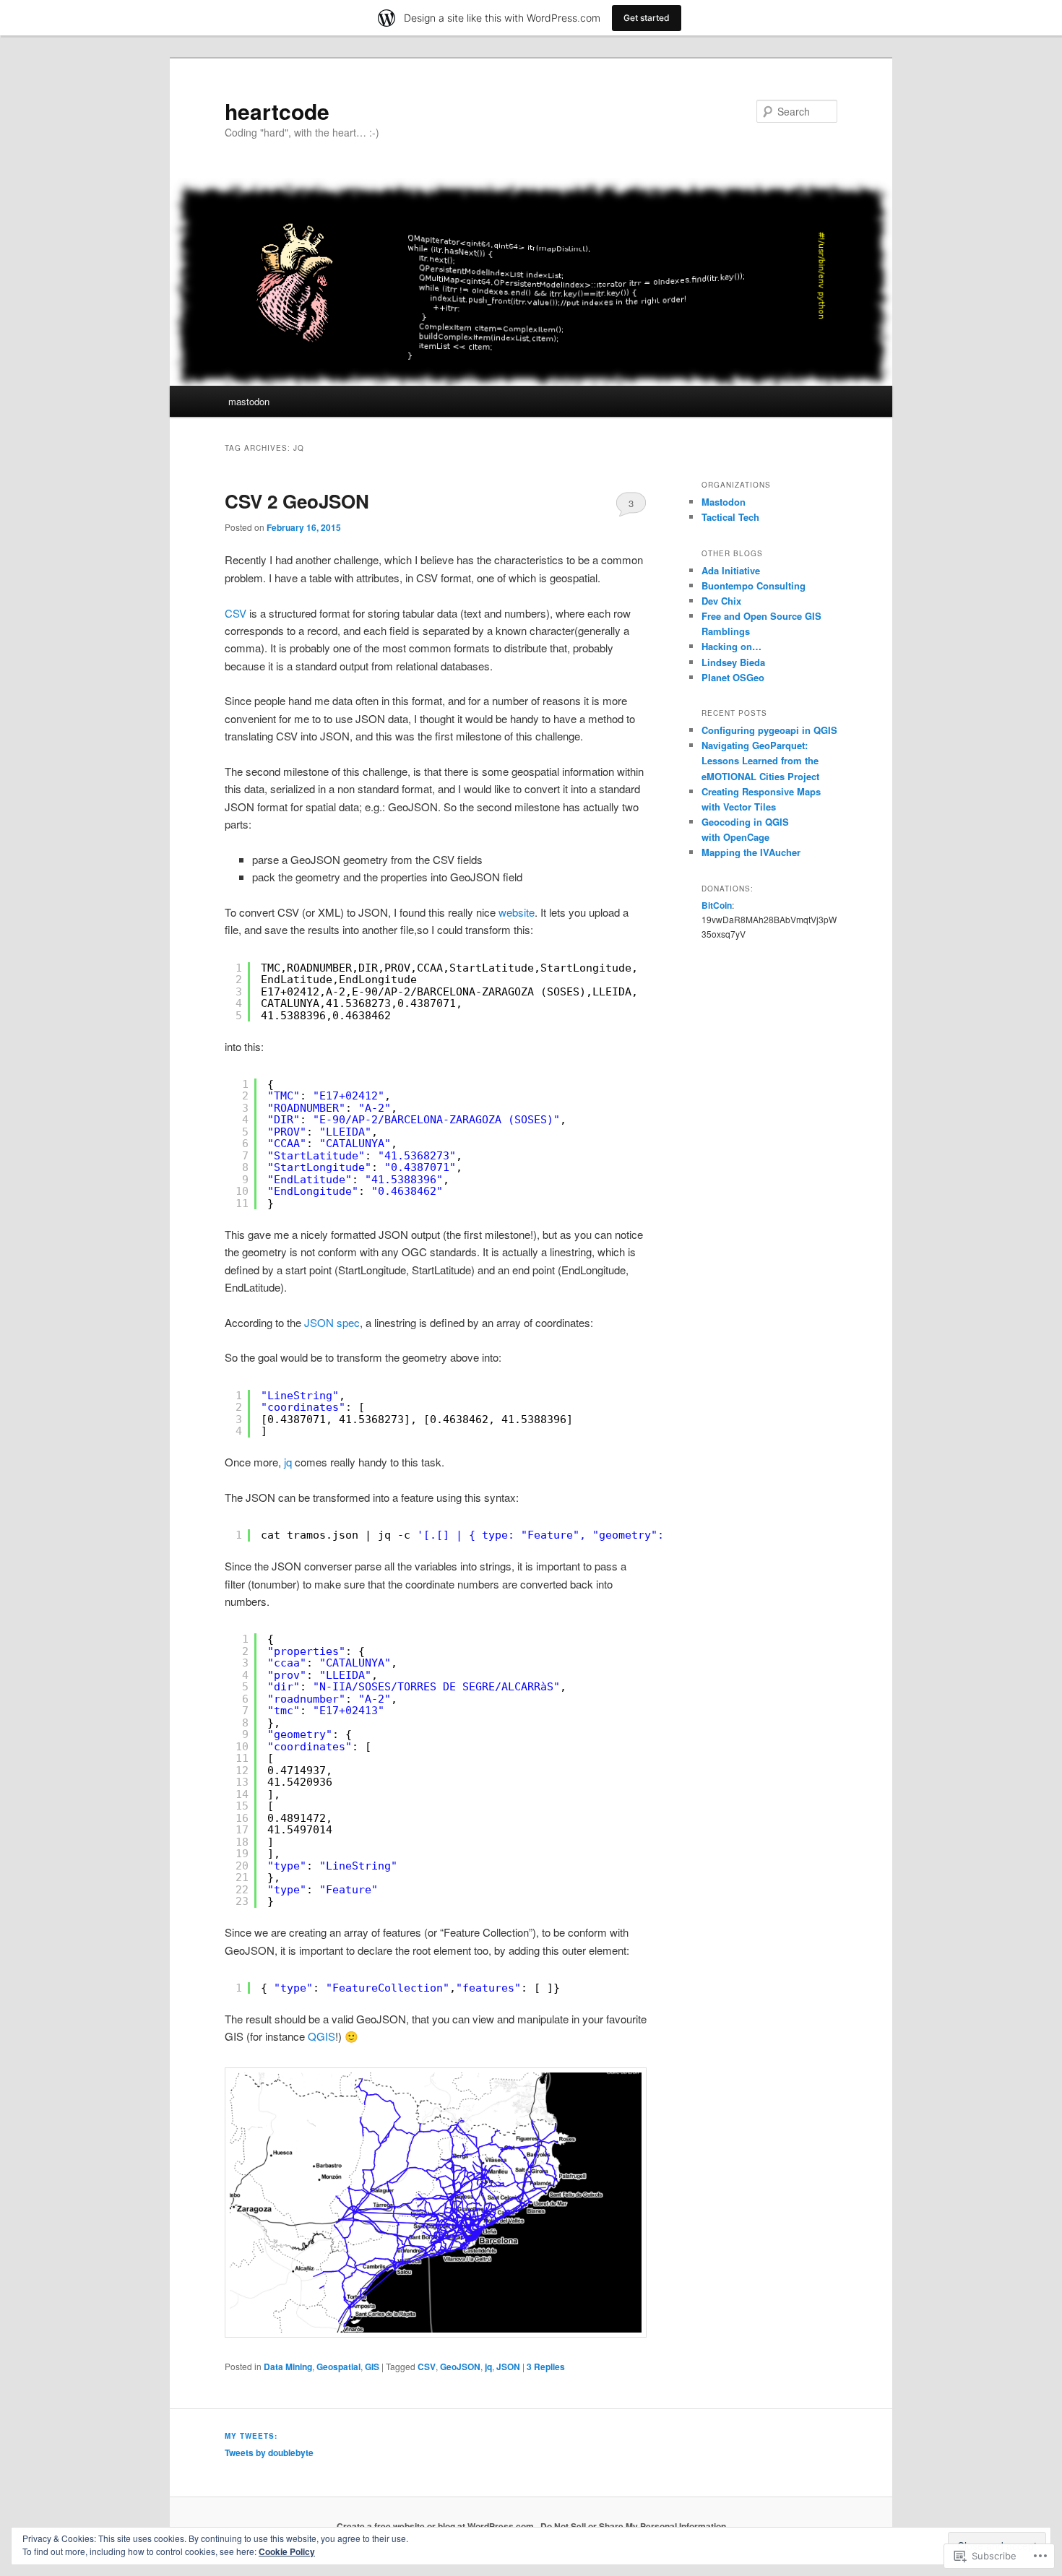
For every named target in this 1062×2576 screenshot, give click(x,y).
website (517, 912)
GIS (372, 2367)
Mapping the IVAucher (751, 852)
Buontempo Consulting (754, 585)
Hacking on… (731, 646)
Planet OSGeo (733, 677)
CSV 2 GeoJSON (297, 501)
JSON (508, 2367)
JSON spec (332, 1322)
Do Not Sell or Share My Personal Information (633, 2526)
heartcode (277, 111)
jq (288, 1462)
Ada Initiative (731, 570)
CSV (236, 613)
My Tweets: (251, 2436)
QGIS (321, 2036)
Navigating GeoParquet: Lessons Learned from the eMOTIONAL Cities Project (760, 760)
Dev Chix (721, 601)
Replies (546, 2367)
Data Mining (288, 2367)
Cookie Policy (287, 2551)
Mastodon (724, 502)
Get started (647, 18)
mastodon (249, 401)
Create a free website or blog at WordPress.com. (436, 2526)
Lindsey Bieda (733, 662)
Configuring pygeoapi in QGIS (769, 730)
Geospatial (338, 2367)
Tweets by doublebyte (269, 2452)
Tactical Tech (730, 517)
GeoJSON (460, 2367)
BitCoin (717, 905)
